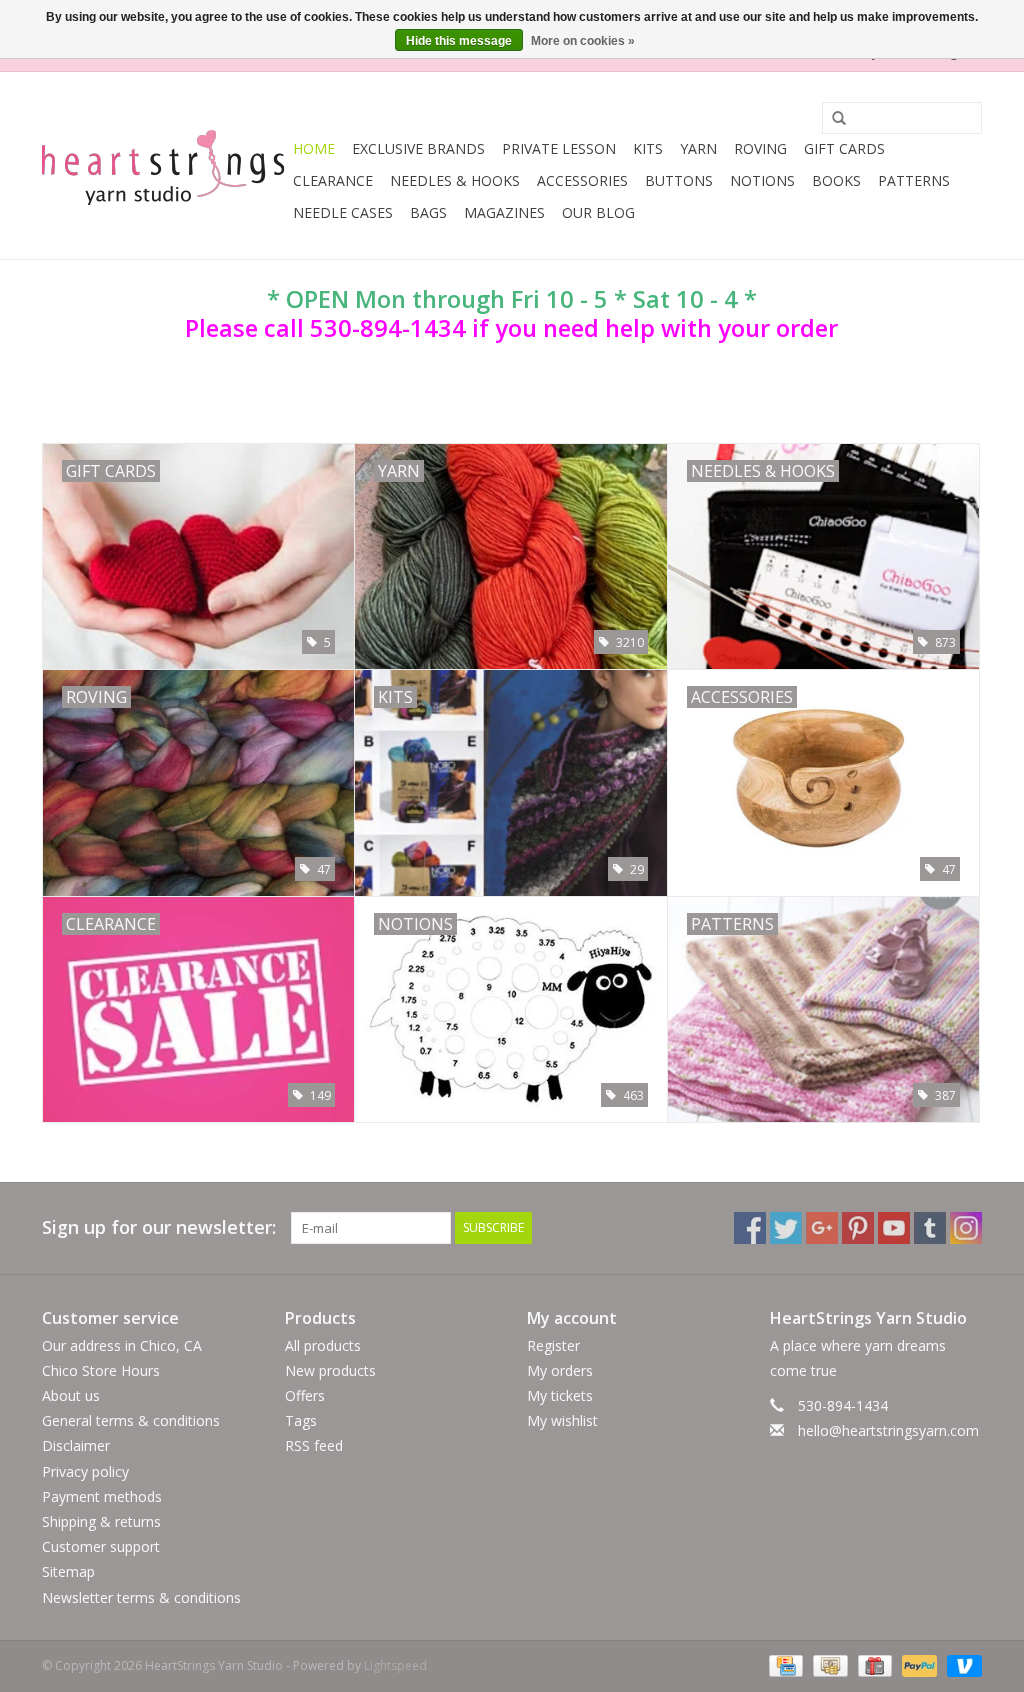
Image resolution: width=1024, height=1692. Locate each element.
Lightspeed (395, 1665)
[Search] (832, 119)
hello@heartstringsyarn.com (888, 1430)
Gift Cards (844, 148)
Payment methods (102, 1496)
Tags (301, 1420)
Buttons (679, 180)
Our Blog (598, 212)
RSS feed (314, 1445)
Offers (305, 1395)
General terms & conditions (131, 1420)
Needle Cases (343, 212)
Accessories (582, 180)
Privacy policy (85, 1471)
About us (71, 1395)
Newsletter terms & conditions (141, 1597)
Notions (762, 180)
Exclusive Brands (418, 148)
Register (553, 1345)
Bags (428, 212)
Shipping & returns (101, 1521)
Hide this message (459, 41)
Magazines (504, 212)
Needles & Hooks (455, 180)
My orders (560, 1370)
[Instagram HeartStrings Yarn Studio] (966, 1228)
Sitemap (68, 1571)
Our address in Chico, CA (122, 1345)
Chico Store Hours (101, 1370)
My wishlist (562, 1420)
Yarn (698, 148)
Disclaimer (76, 1445)
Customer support (101, 1546)
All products (323, 1345)
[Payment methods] (784, 1664)
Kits (648, 148)
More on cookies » (583, 41)
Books (836, 180)
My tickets (560, 1395)
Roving (760, 148)
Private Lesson (559, 148)
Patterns (914, 180)
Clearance (333, 180)
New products (330, 1370)
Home (314, 148)
